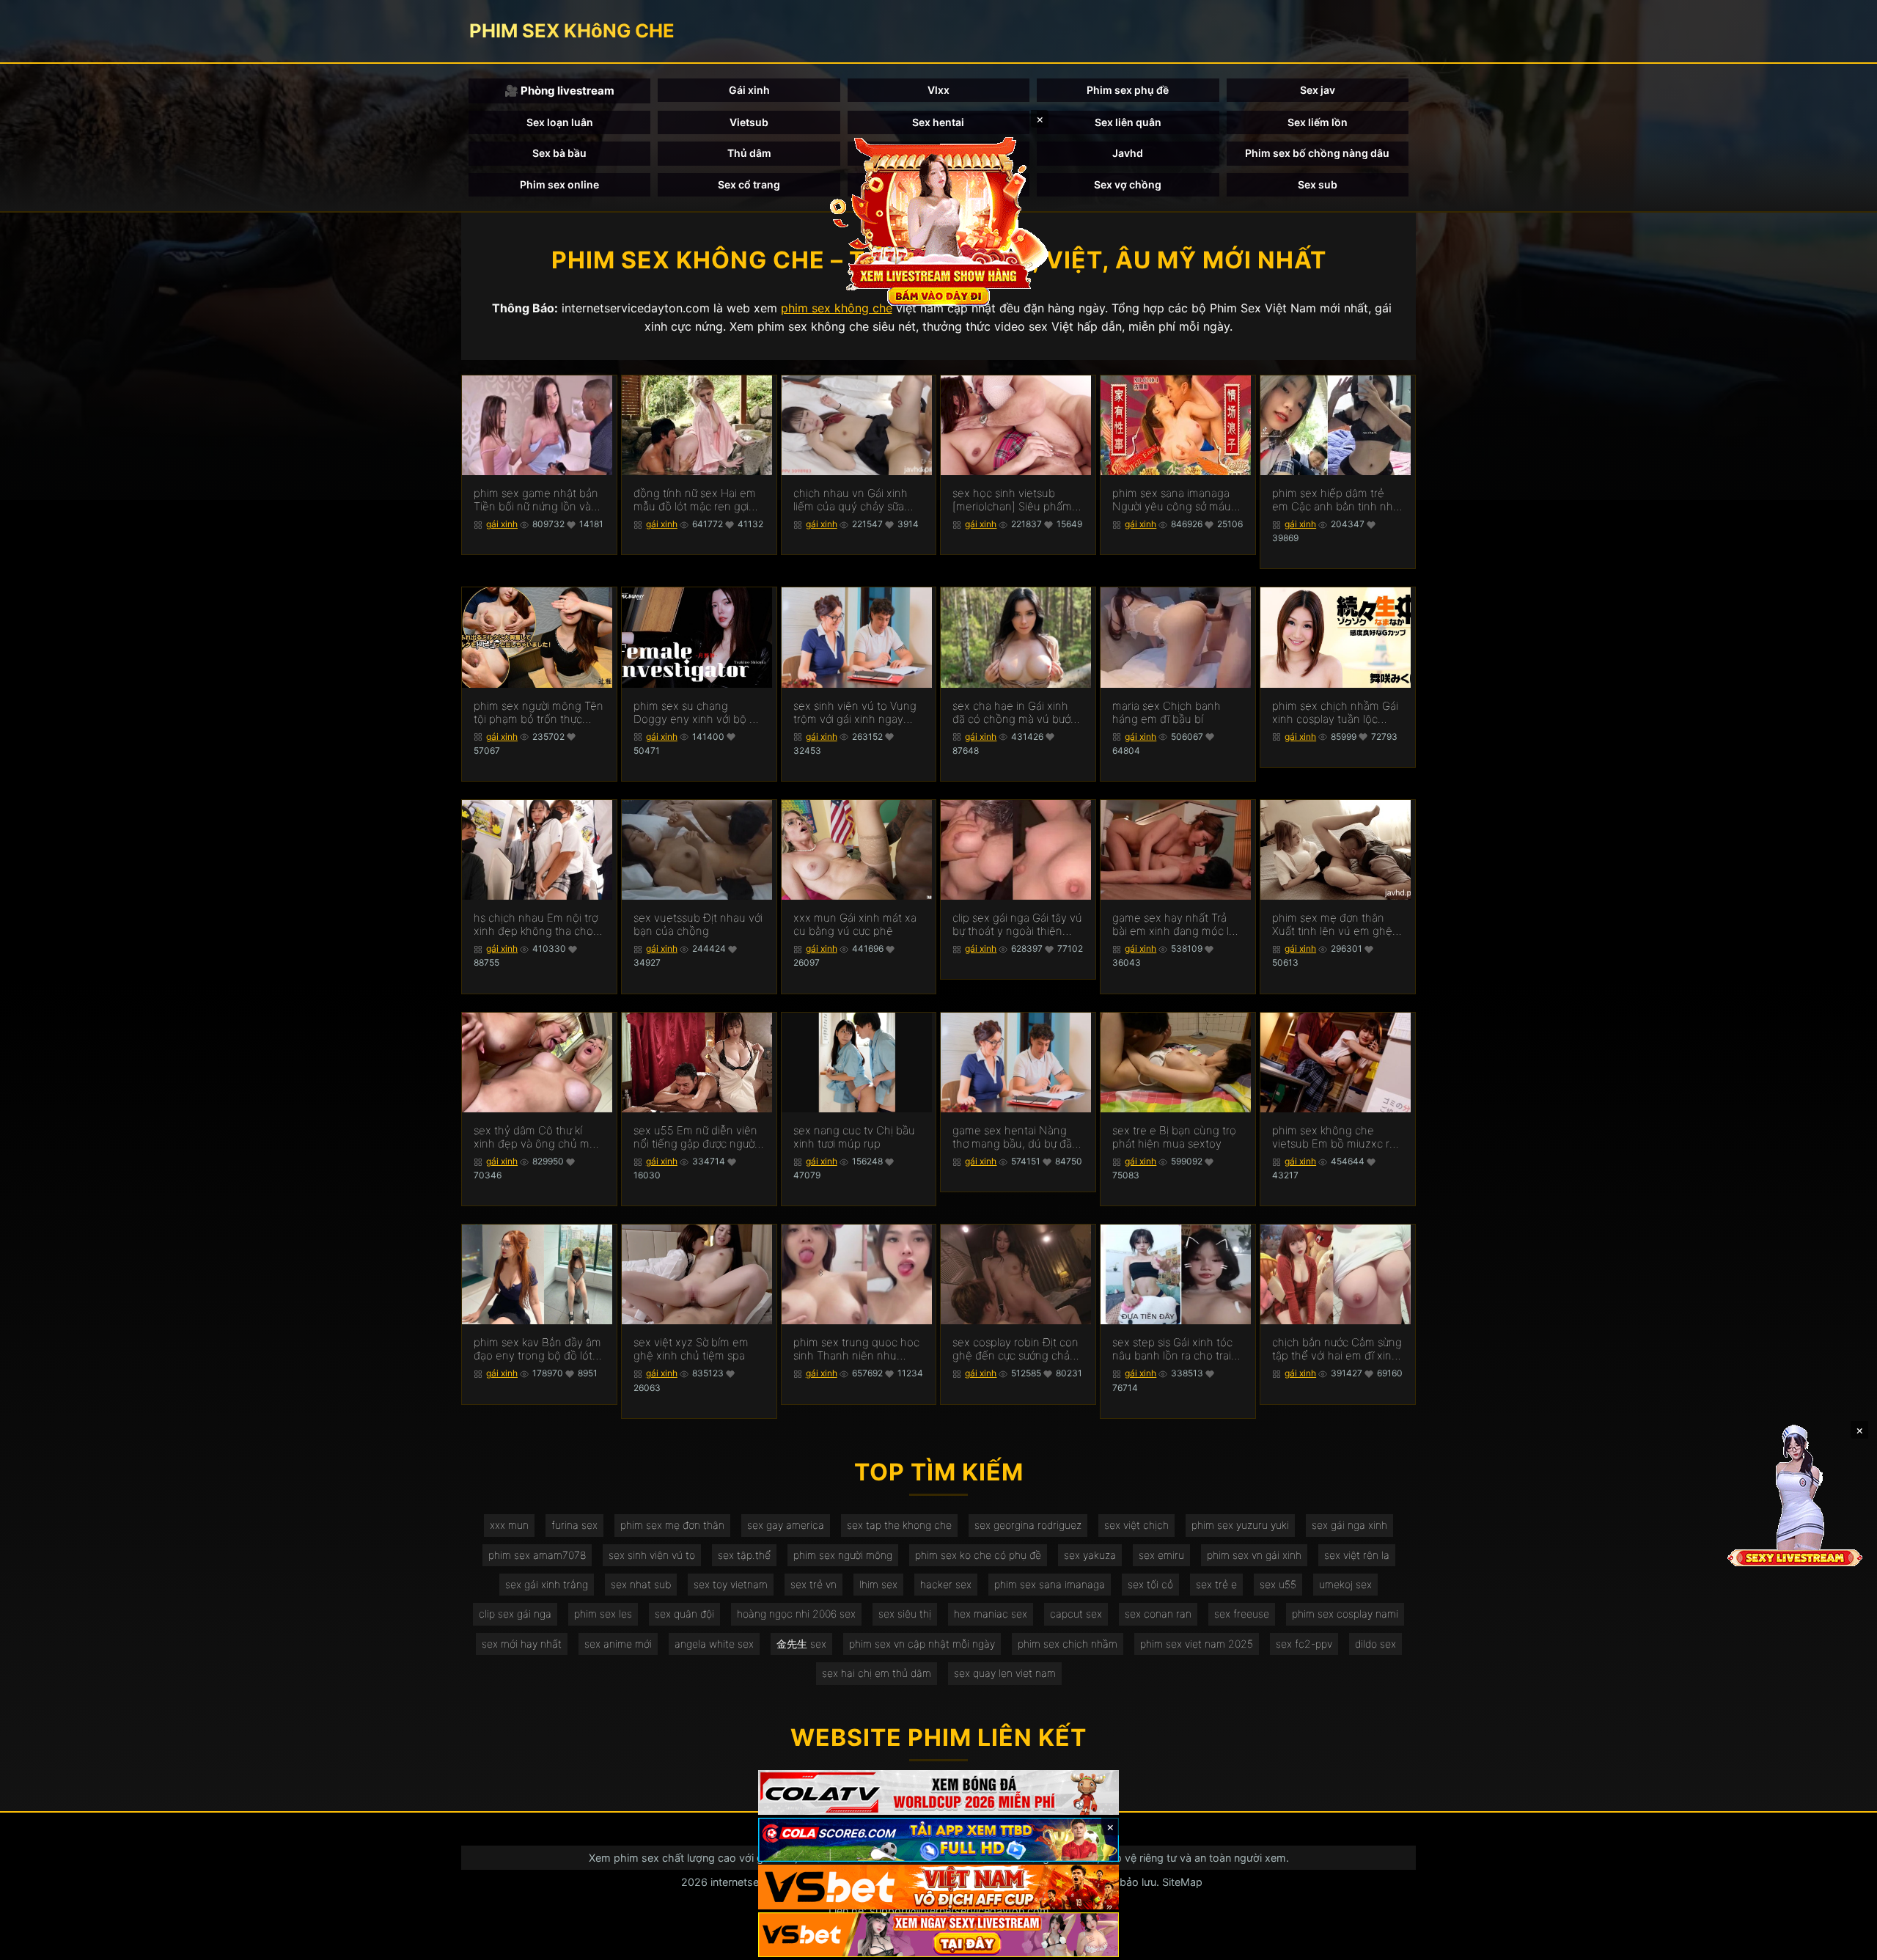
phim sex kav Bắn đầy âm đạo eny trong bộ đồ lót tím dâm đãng (537, 1349)
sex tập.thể (744, 1555)
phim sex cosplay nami (1345, 1614)
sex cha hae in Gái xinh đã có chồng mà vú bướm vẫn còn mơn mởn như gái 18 (1017, 713)
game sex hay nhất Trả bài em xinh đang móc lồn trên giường (1177, 925)
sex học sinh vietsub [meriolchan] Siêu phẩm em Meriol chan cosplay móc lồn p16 (1012, 500)
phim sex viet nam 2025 (1197, 1644)
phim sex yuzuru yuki (1240, 1525)
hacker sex (946, 1584)
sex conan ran (1158, 1614)
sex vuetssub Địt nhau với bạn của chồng (698, 925)
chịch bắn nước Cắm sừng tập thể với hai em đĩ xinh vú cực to (1337, 1349)
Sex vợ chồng (1128, 184)
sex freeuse (1242, 1614)
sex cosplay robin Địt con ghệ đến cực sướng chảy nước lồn (1015, 1349)
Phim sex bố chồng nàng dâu (1317, 153)
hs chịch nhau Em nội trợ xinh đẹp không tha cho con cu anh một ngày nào (538, 925)
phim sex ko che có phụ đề (978, 1555)
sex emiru (1161, 1555)
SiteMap (1182, 1882)
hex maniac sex (991, 1614)
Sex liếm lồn (1318, 122)
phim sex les (603, 1614)
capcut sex (1076, 1614)
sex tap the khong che (899, 1525)
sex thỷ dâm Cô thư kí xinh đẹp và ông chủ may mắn (537, 1137)
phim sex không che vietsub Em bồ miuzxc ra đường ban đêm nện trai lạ (1334, 1137)
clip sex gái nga (515, 1614)
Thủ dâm (749, 153)
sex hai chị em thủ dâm (877, 1673)
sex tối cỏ (1150, 1584)
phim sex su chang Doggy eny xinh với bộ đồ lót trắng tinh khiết (698, 713)
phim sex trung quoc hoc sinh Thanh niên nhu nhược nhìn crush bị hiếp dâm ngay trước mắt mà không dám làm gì (856, 1349)
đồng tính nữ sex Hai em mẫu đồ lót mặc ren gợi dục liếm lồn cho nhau (695, 500)
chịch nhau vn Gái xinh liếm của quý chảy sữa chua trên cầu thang (851, 500)
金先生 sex (801, 1644)
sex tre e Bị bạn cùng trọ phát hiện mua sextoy (1174, 1137)
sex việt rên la (1357, 1555)
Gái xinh (749, 90)
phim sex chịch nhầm (1068, 1644)
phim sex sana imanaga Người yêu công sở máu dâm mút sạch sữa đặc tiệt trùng (1172, 500)
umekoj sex (1345, 1584)
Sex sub (1318, 184)
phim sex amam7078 (537, 1555)
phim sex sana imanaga (1050, 1584)
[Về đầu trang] (1845, 1942)
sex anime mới (618, 1644)
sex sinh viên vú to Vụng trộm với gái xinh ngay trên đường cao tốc (855, 713)
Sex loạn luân (560, 122)
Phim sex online (559, 184)
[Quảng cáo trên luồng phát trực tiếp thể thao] (938, 1935)
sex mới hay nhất (522, 1644)
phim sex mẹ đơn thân (672, 1525)
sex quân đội (684, 1614)
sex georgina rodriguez (1028, 1525)
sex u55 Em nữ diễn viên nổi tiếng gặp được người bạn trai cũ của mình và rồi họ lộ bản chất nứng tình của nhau (695, 1137)
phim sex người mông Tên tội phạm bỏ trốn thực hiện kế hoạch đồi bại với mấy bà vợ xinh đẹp (539, 713)
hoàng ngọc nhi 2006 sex (796, 1614)
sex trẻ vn (813, 1584)
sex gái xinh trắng (547, 1584)
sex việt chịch (1136, 1525)
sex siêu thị (905, 1614)
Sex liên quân (1128, 122)
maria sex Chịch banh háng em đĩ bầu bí (1167, 713)
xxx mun (509, 1525)
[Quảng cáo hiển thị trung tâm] (938, 220)
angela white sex (714, 1644)
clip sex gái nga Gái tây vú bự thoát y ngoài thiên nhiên (1017, 925)
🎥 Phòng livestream (559, 91)
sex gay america (786, 1525)
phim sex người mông (843, 1555)
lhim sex (878, 1584)
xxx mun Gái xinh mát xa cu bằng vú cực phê (855, 925)
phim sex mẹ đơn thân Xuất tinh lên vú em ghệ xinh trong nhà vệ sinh (1332, 925)
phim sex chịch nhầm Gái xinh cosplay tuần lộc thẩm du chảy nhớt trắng (1335, 713)
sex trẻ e (1216, 1584)
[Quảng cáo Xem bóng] (938, 1792)
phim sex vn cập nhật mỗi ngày (922, 1644)
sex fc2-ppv (1304, 1644)
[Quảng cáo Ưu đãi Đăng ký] (938, 1840)
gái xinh (502, 524)
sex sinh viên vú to (652, 1555)
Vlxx (938, 90)
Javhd (1128, 153)
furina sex (574, 1525)
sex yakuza (1090, 1555)
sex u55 (1278, 1584)
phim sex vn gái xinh (1254, 1555)
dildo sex (1375, 1644)
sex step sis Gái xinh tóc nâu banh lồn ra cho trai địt (1172, 1349)
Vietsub (749, 122)
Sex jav (1318, 90)
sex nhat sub (641, 1584)
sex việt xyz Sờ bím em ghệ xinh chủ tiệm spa (691, 1349)
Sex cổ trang (749, 184)
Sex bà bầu (559, 153)
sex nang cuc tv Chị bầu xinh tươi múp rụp (854, 1137)
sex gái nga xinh (1349, 1525)
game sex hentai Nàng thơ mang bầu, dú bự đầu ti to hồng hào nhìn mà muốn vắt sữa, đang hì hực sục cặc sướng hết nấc (1015, 1137)
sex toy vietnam (731, 1584)
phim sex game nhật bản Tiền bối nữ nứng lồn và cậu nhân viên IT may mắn (536, 500)
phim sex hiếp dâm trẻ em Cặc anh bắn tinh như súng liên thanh (1336, 500)
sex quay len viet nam (1005, 1673)
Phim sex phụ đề (1128, 90)
